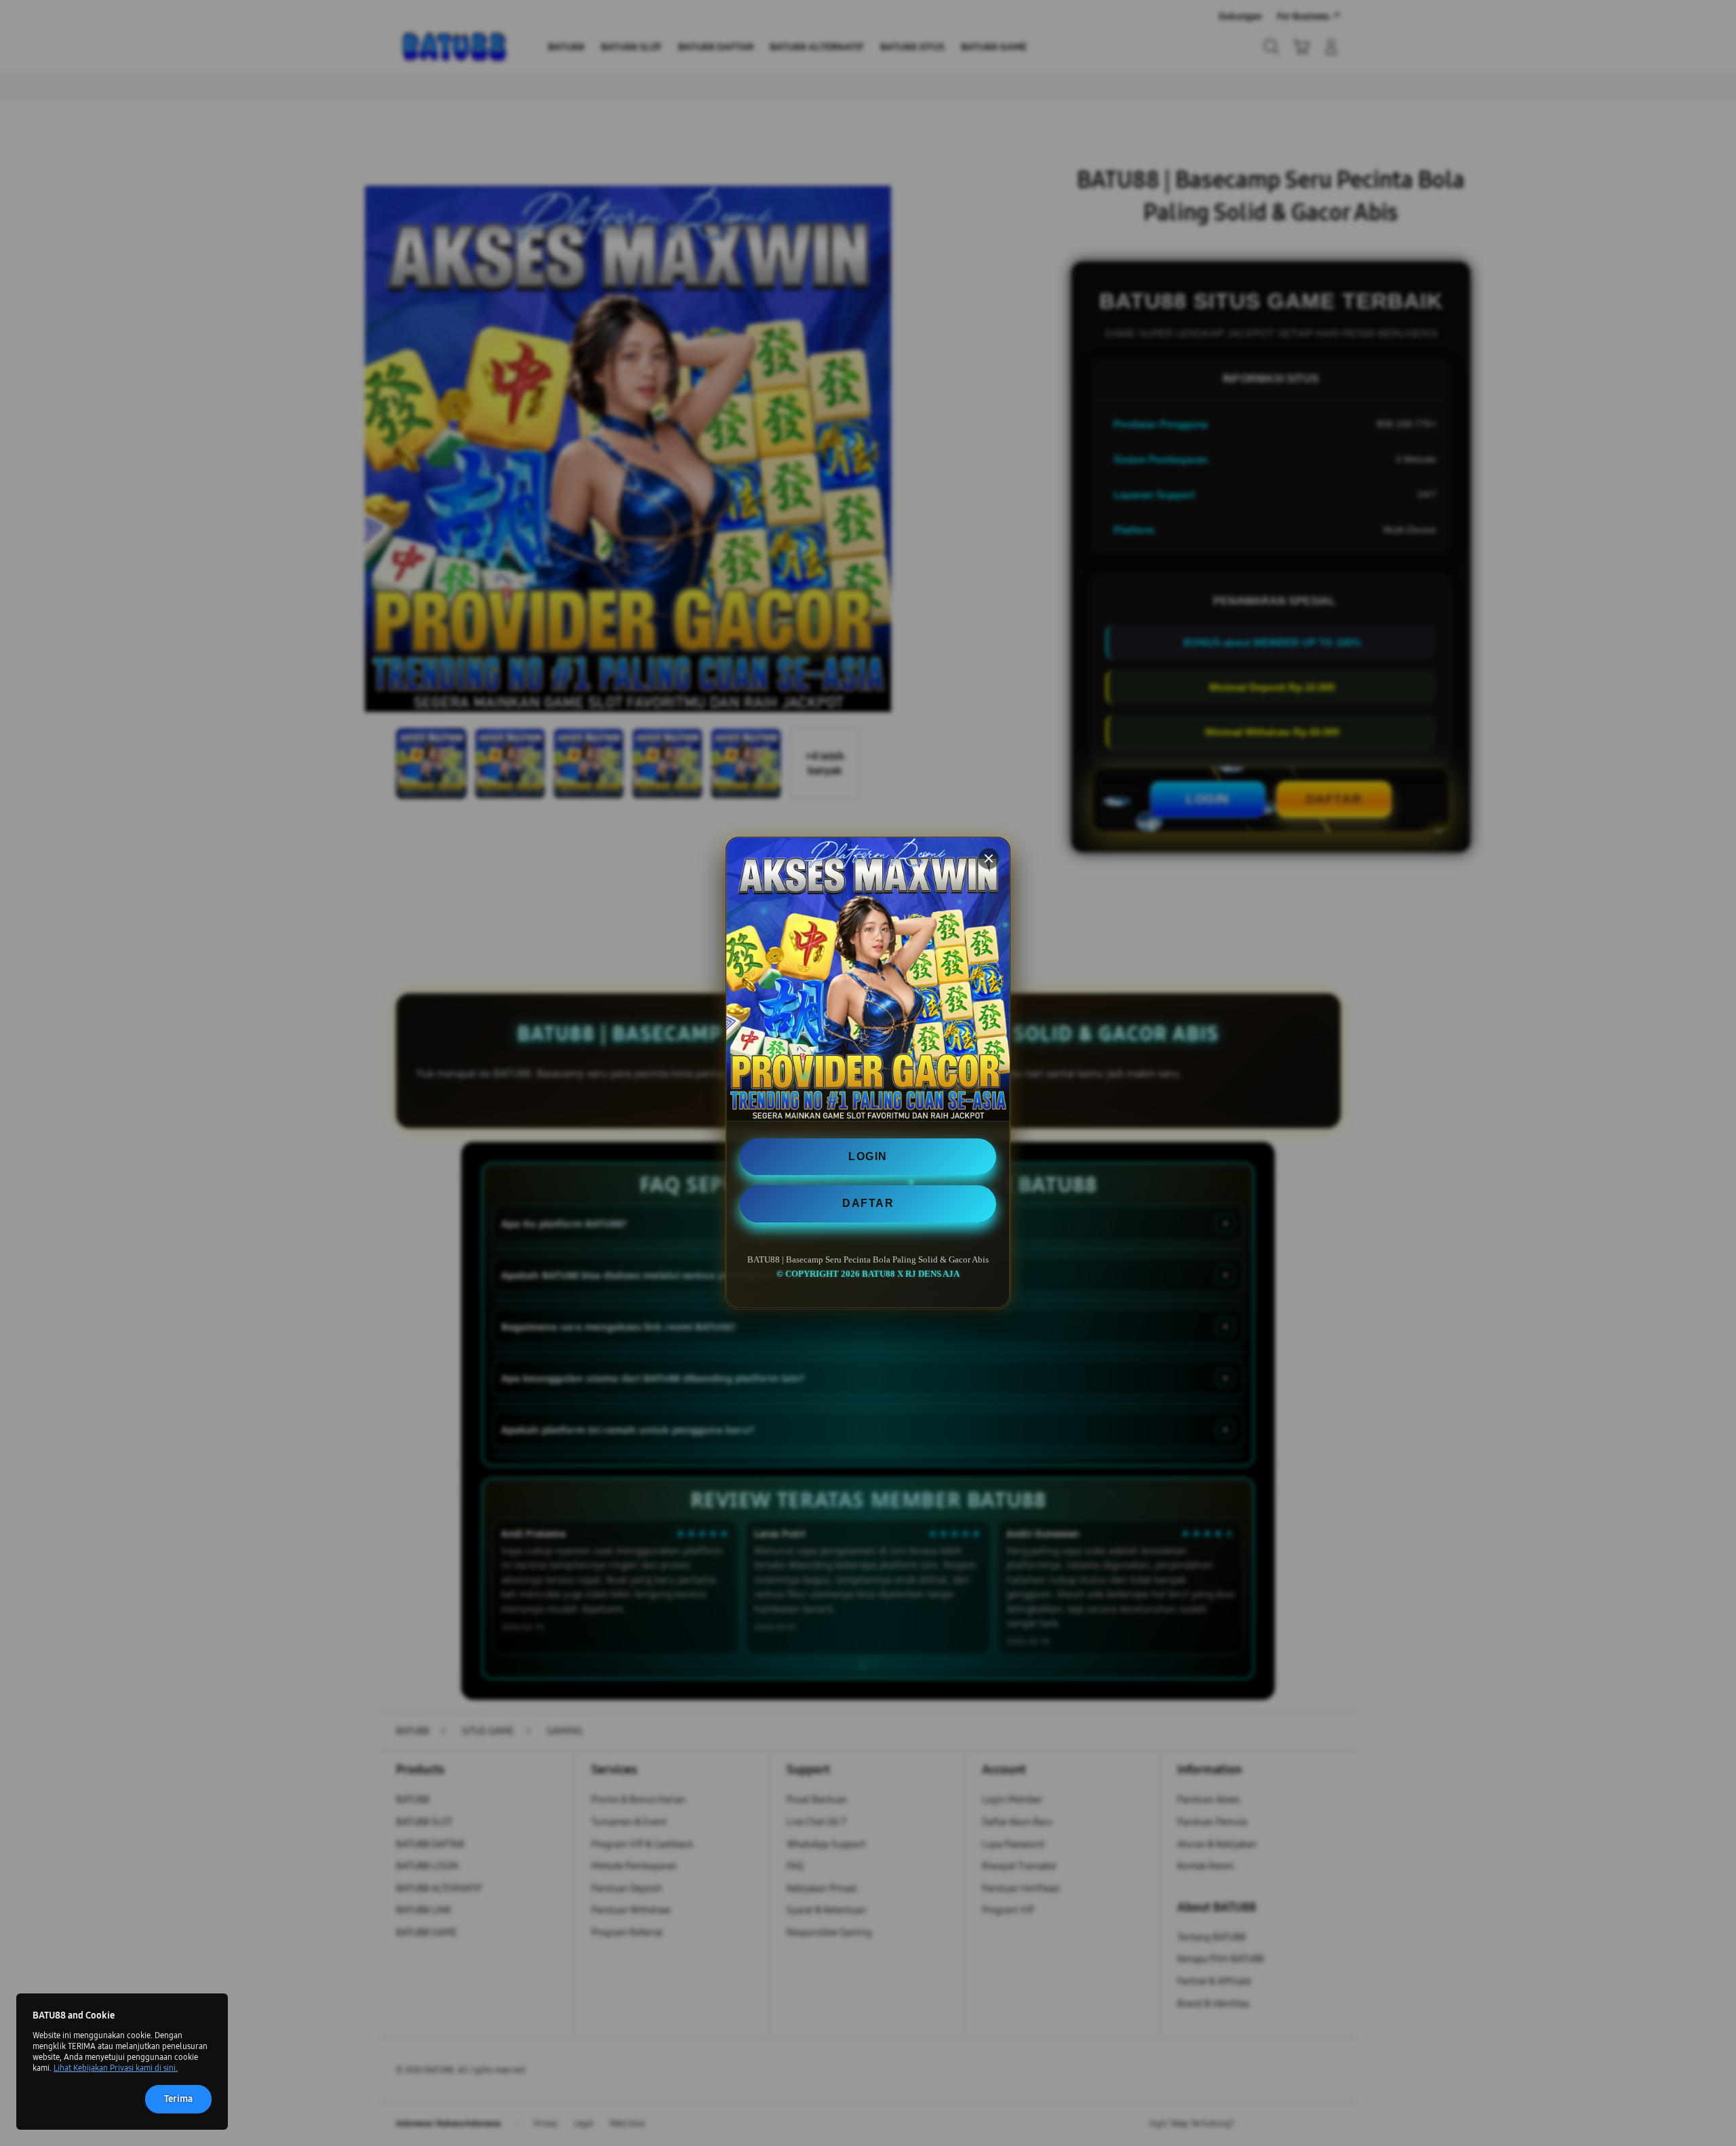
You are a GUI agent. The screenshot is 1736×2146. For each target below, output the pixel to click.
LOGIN (868, 1156)
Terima (178, 2099)
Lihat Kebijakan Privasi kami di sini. (116, 2068)
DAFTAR (868, 1204)
